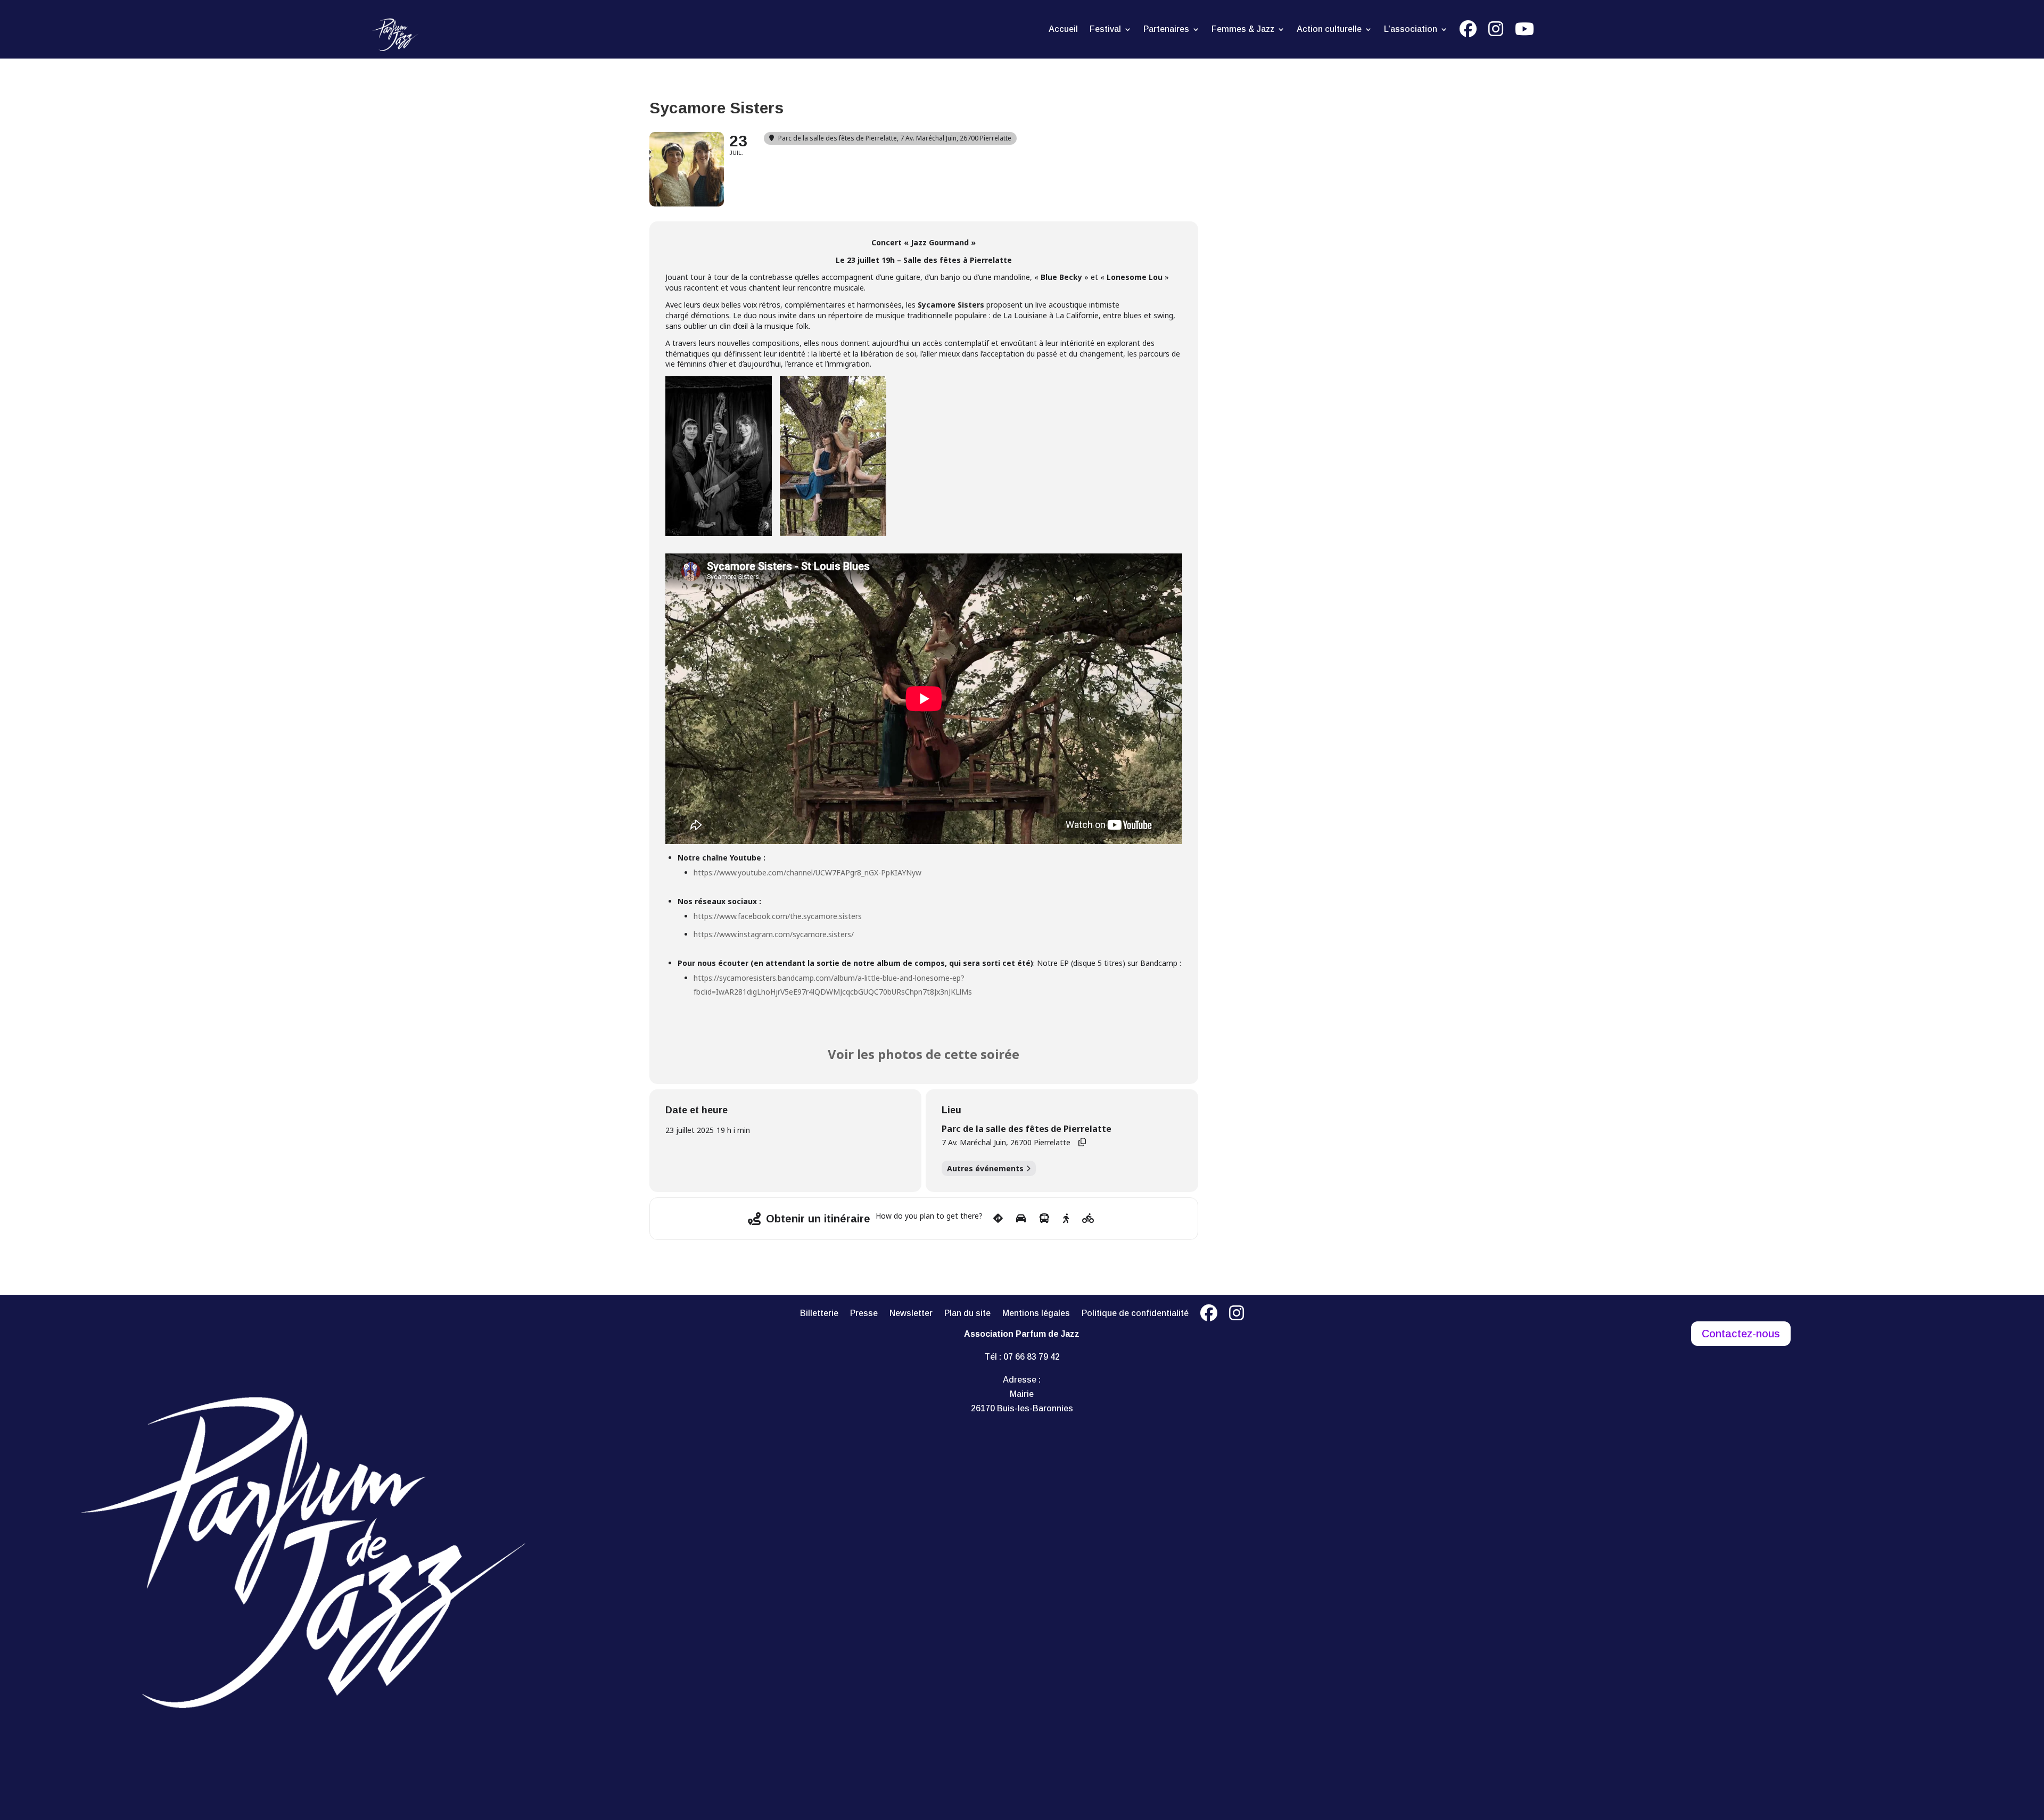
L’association (1411, 30)
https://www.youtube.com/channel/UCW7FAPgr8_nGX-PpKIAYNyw (807, 872)
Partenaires (1166, 30)
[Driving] (1021, 1219)
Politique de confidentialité (1135, 1314)
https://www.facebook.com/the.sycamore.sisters (778, 916)
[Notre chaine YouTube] (1524, 31)
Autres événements (985, 1168)
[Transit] (1044, 1219)
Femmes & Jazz (1243, 30)
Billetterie (819, 1314)
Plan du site (967, 1314)
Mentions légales (1036, 1314)
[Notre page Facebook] (1468, 31)
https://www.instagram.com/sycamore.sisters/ (774, 934)
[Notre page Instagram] (1237, 1316)
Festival (1105, 30)
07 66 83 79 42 (1032, 1357)
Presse (864, 1314)
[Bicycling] (1088, 1219)
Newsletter (911, 1314)
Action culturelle (1329, 30)
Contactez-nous (1741, 1334)
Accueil (1063, 30)
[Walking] (1066, 1219)
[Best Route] (998, 1219)
